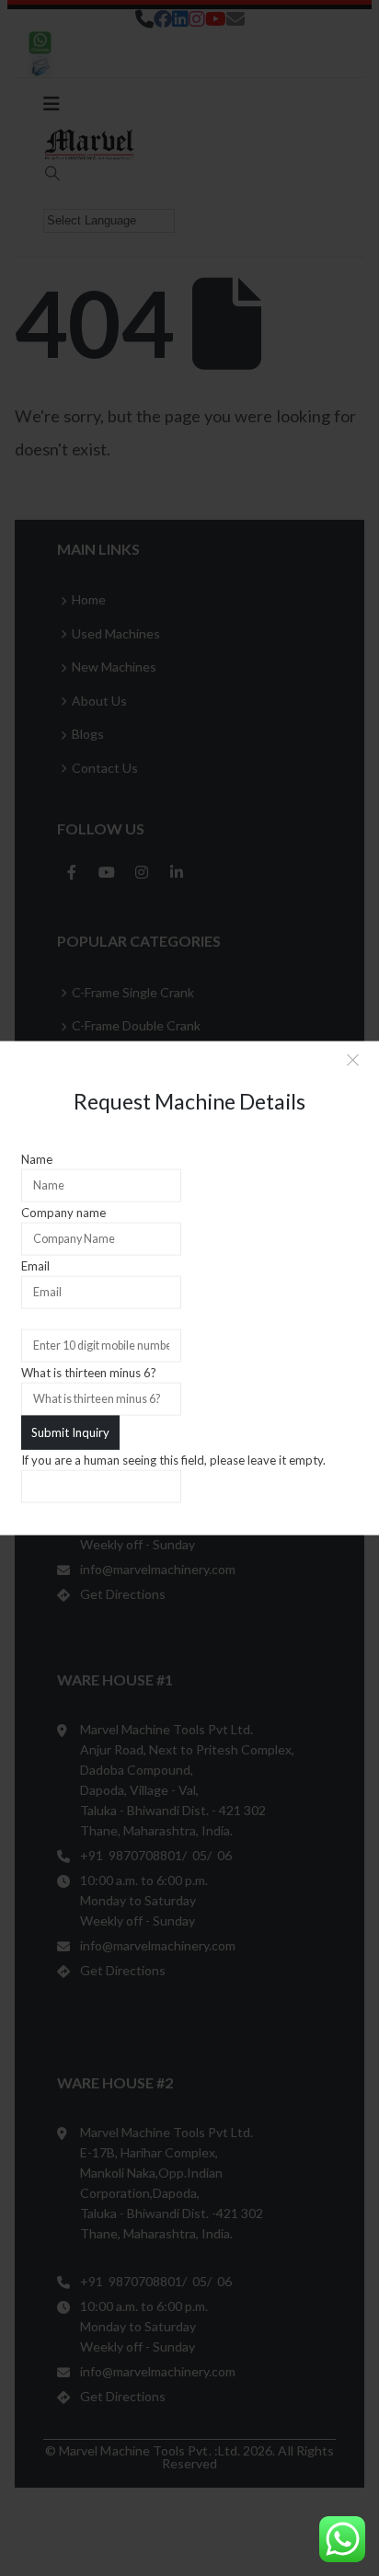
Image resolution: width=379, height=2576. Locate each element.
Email (35, 1266)
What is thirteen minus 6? (89, 1373)
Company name (63, 1213)
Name (37, 1159)
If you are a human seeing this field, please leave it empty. (173, 1459)
